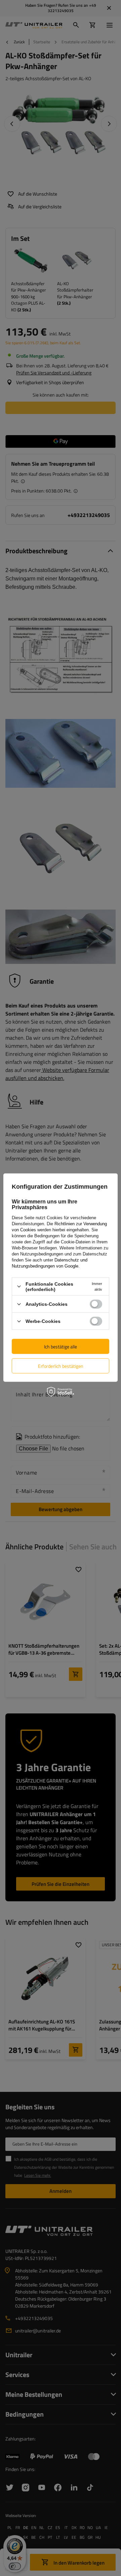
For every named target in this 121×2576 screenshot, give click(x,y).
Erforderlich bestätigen (61, 1366)
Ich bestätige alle (61, 1346)
